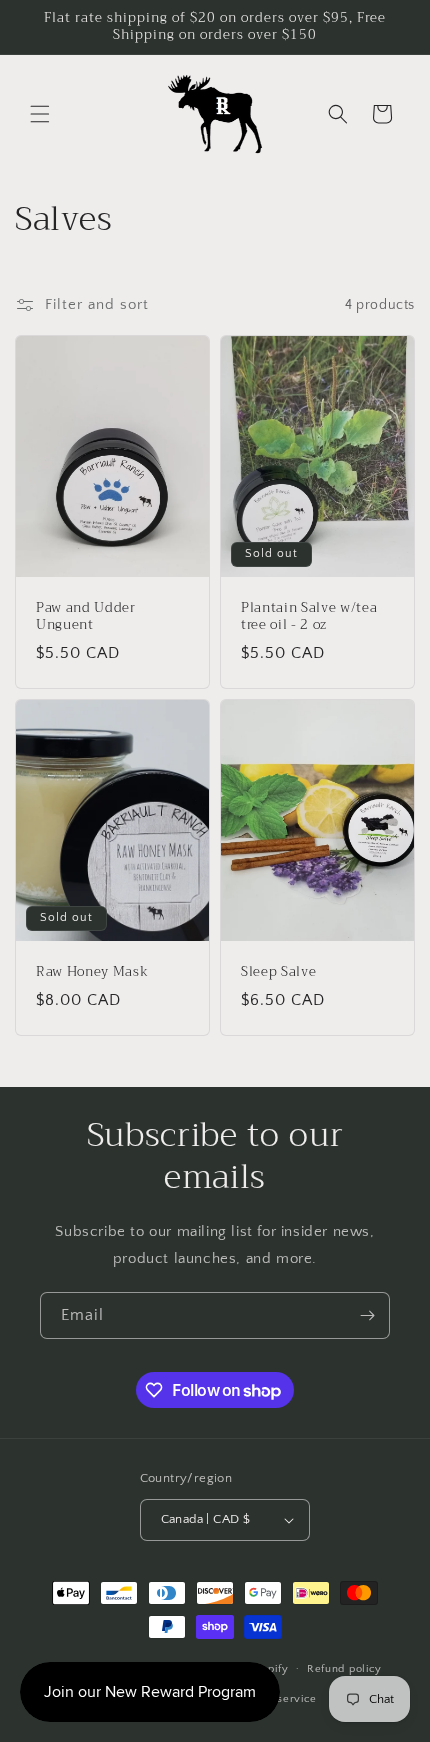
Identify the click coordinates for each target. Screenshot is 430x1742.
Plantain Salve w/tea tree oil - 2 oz (309, 617)
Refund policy (344, 1669)
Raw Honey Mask (92, 972)
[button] (40, 114)
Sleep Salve (278, 972)
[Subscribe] (367, 1315)
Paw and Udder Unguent (86, 617)
